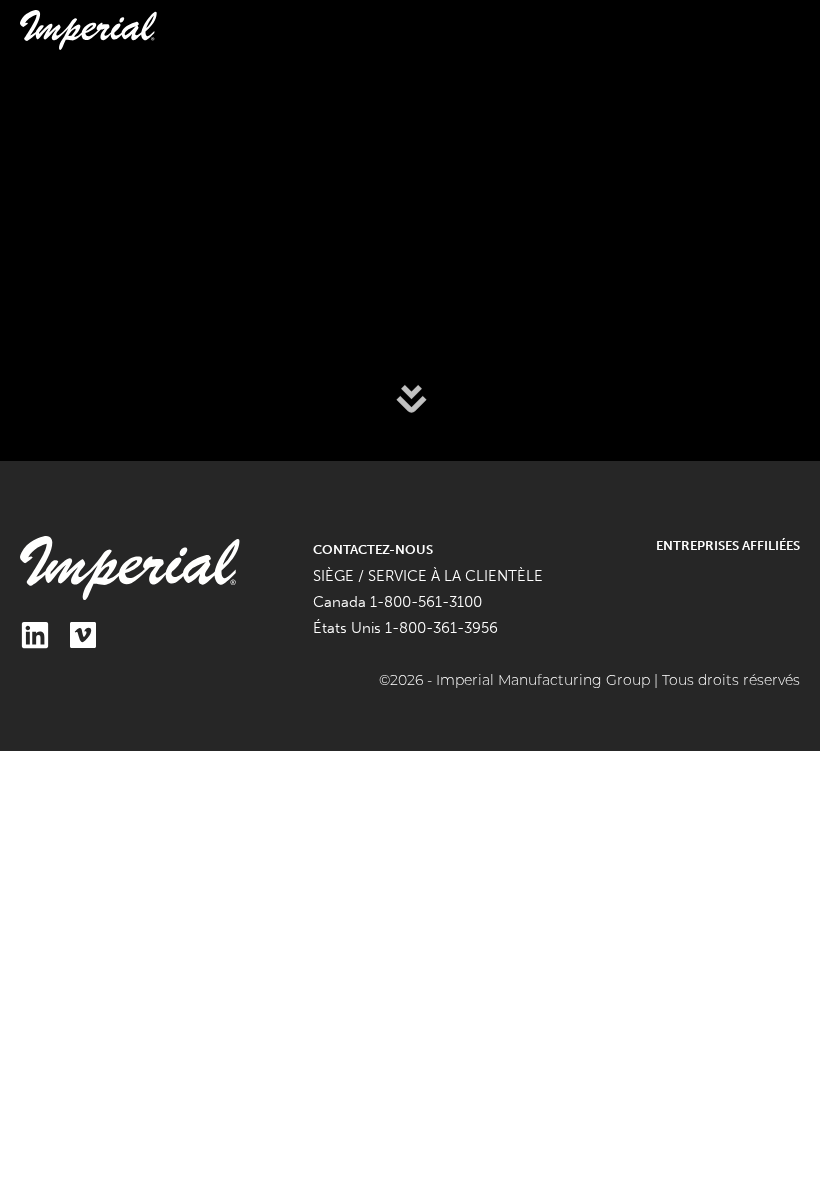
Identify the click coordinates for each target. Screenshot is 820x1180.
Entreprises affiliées (728, 545)
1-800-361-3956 (441, 628)
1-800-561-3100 (426, 602)
